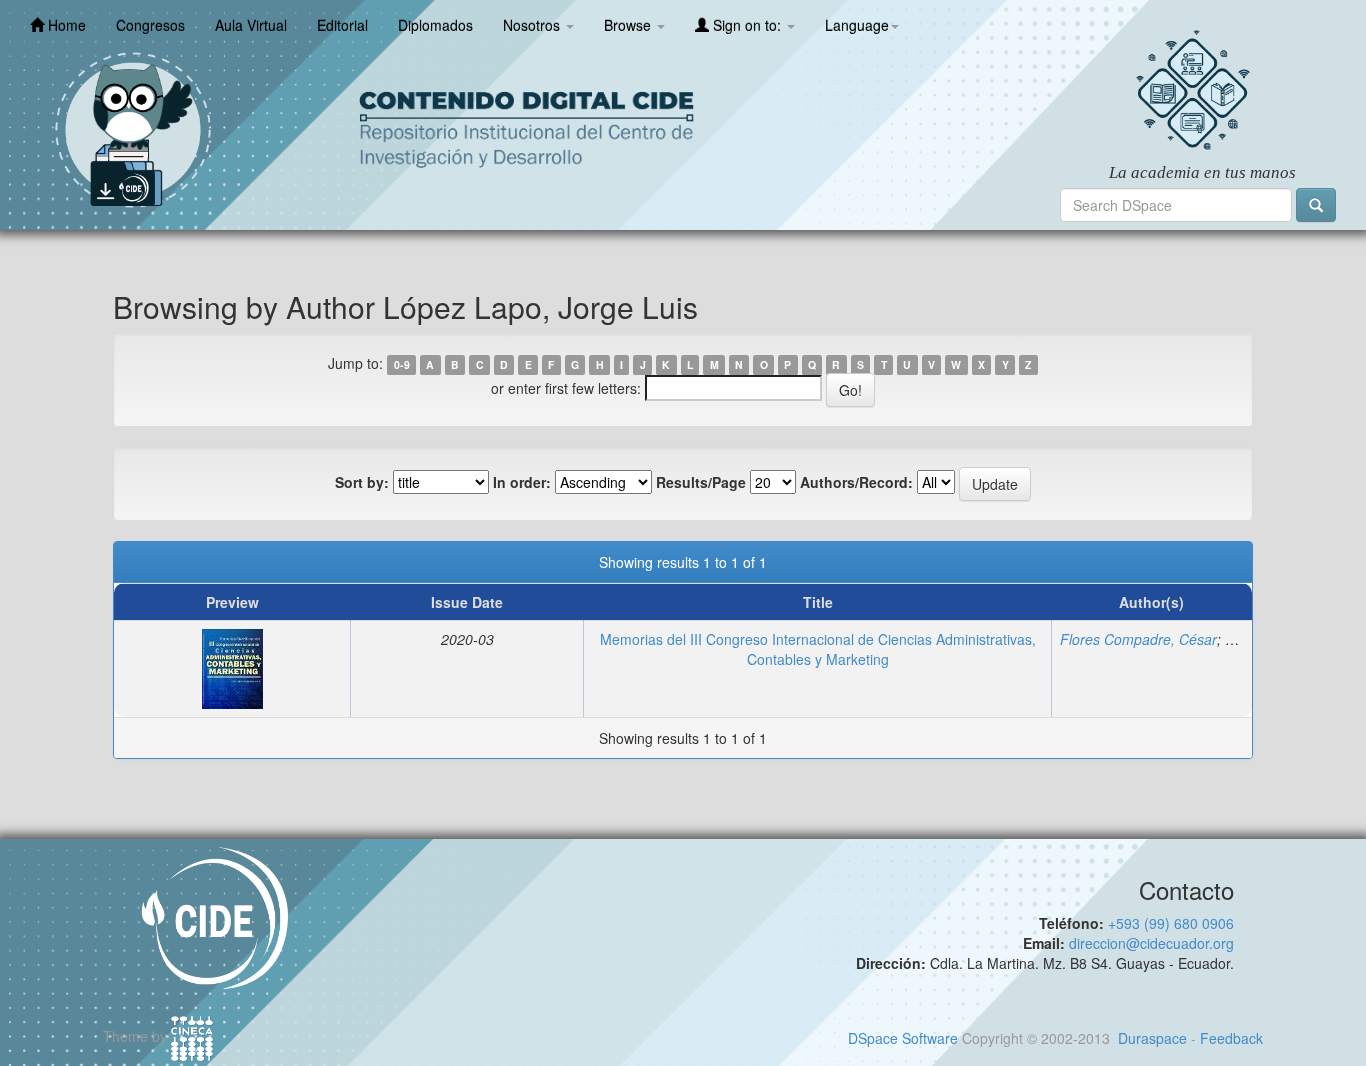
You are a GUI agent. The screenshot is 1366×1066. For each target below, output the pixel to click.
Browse (629, 25)
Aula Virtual (251, 25)
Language (857, 25)
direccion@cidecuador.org (1151, 943)
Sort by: (362, 482)
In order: (522, 482)
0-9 (402, 364)
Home (65, 25)
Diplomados (435, 25)
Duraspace (1152, 1038)
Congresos (150, 25)
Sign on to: (747, 25)
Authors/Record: (856, 482)
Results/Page (701, 482)
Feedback (1231, 1038)
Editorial (342, 25)
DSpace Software (903, 1038)
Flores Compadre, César (1138, 639)
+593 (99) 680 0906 (1171, 923)
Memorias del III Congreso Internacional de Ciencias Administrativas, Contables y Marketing (818, 649)
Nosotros (533, 25)
